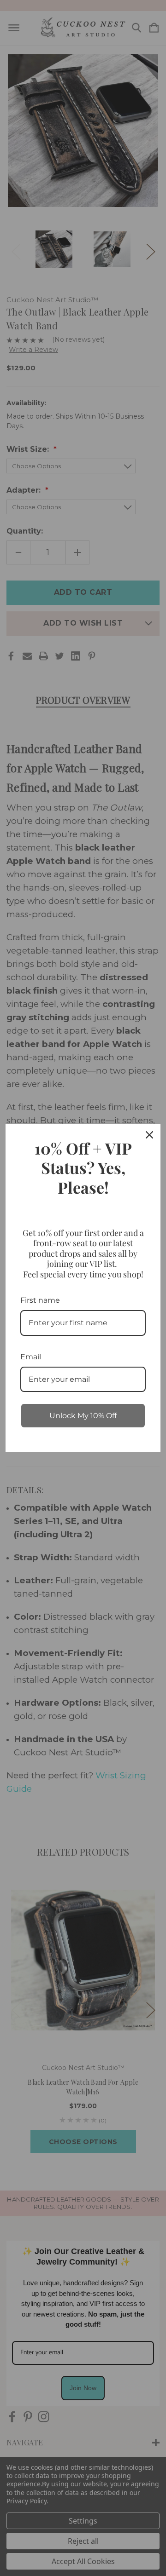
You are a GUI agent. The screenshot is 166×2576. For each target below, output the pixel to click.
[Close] (149, 1135)
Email (31, 1357)
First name (40, 1300)
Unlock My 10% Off (83, 1416)
